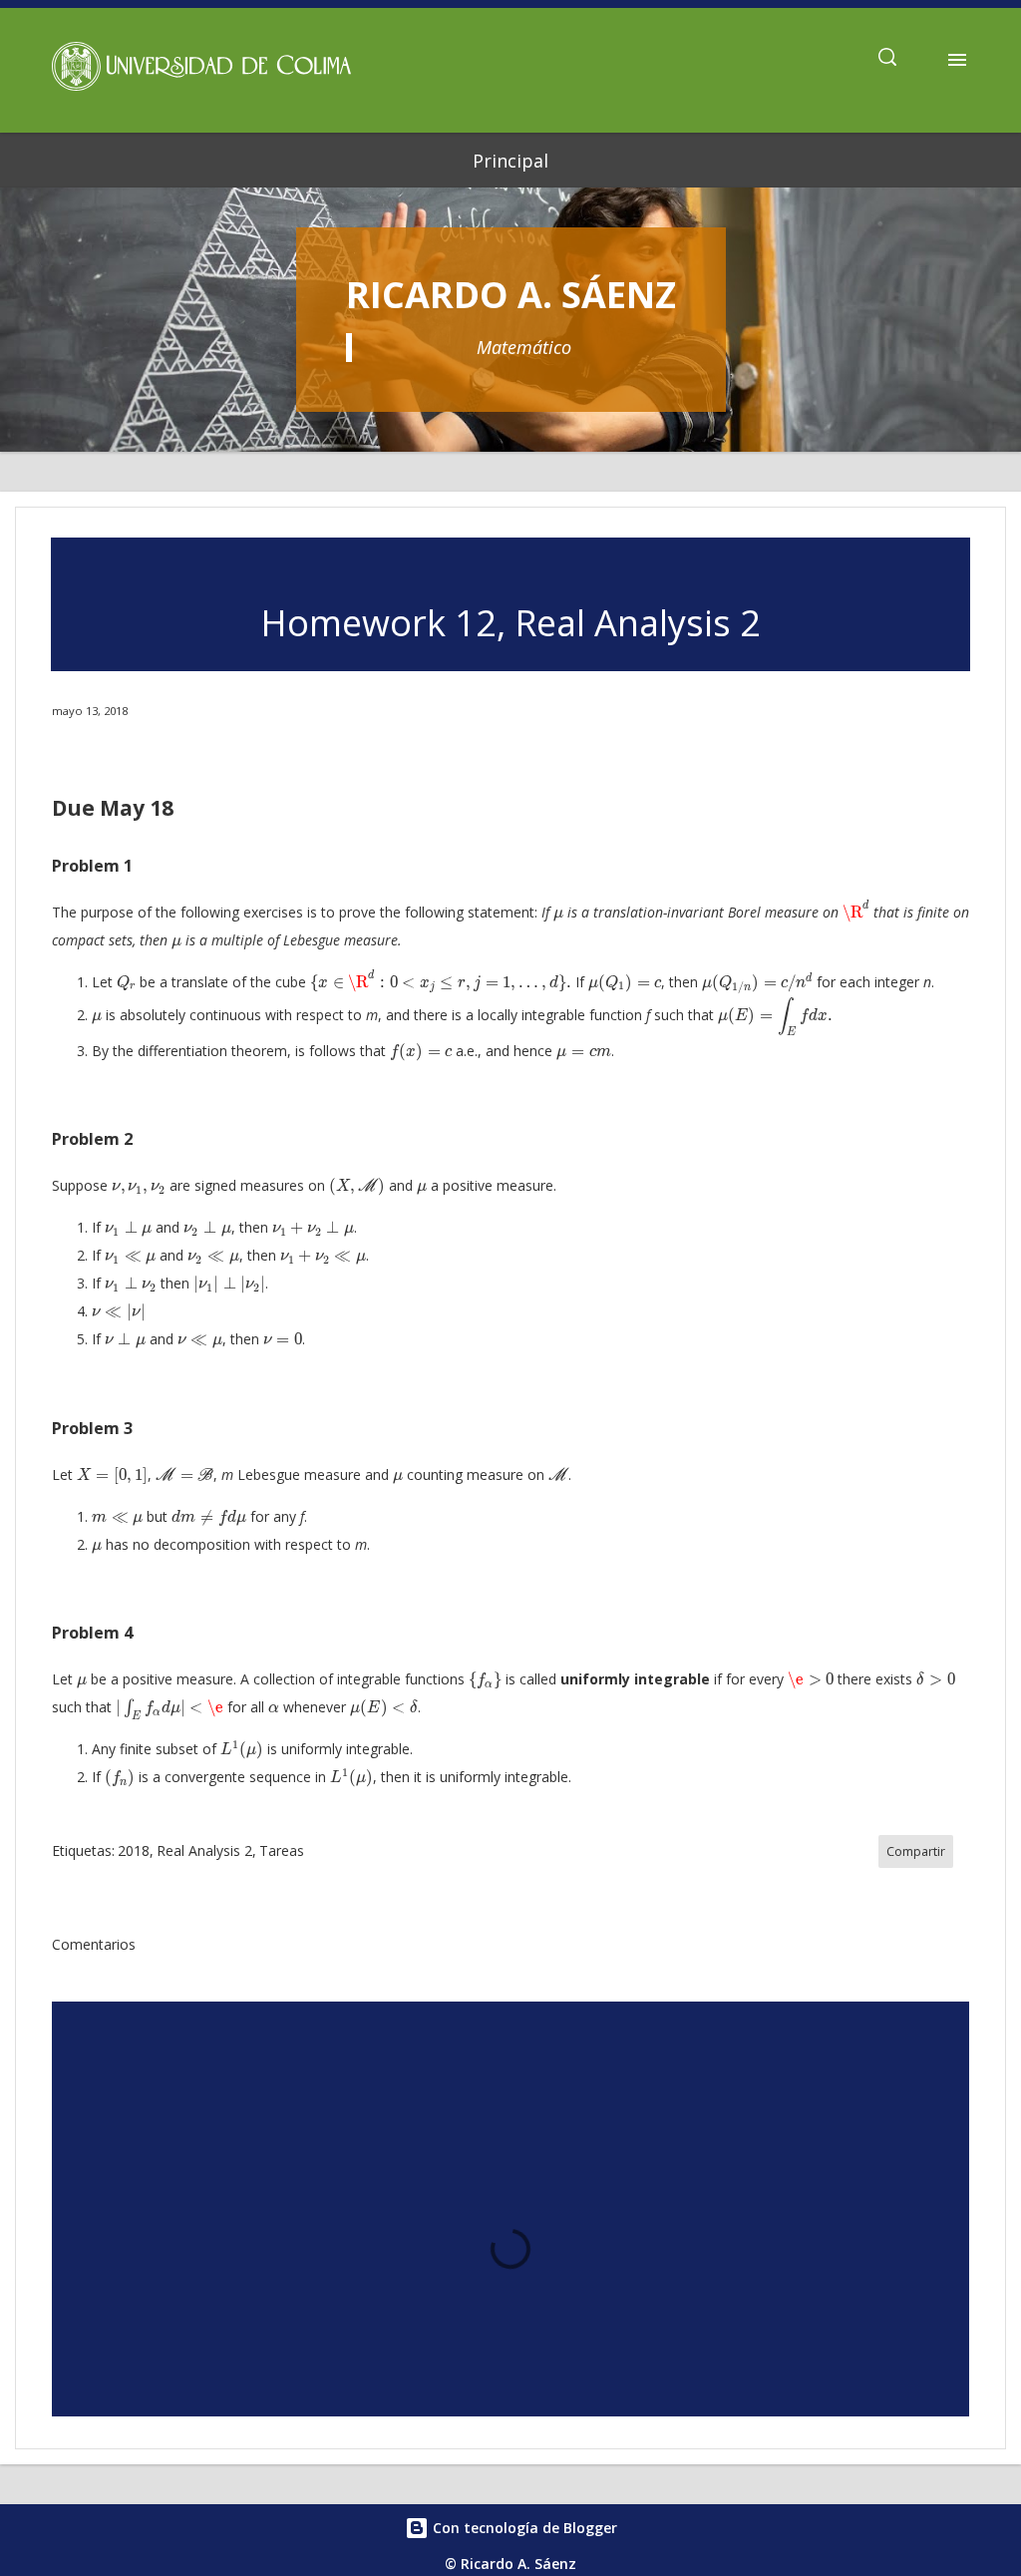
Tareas (282, 1850)
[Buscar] (887, 60)
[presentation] (558, 916)
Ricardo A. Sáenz (511, 295)
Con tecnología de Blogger (523, 2528)
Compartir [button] (916, 1851)
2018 (134, 1850)
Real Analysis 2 (204, 1850)
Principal (510, 161)
